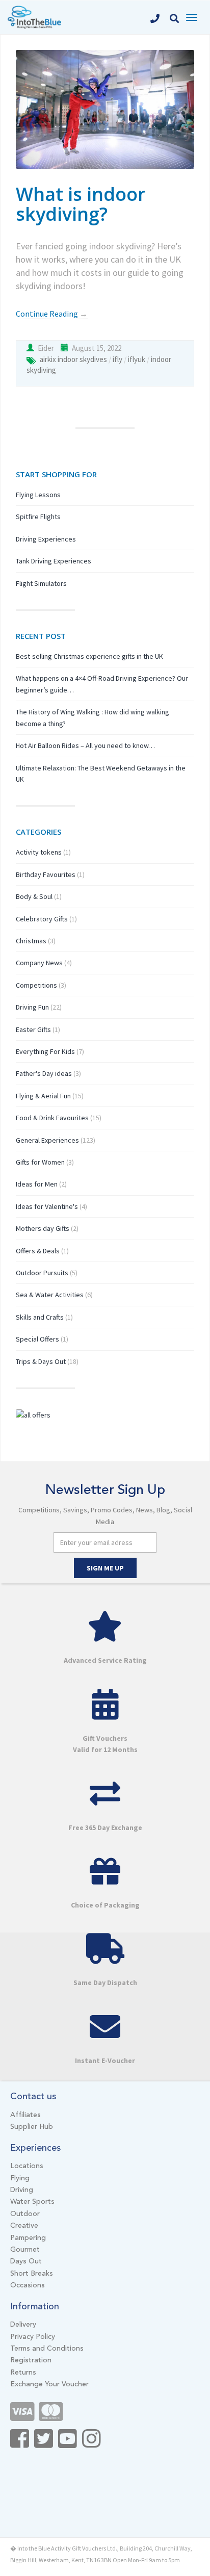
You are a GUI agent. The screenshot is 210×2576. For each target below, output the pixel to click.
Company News (39, 963)
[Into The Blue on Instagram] (91, 2444)
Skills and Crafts (40, 1317)
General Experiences (47, 1140)
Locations (27, 2166)
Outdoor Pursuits (42, 1273)
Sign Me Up (105, 1568)
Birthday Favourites (46, 874)
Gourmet (25, 2250)
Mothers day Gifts (43, 1228)
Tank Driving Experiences (54, 561)
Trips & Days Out (41, 1361)
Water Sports (32, 2202)
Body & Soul (34, 896)
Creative (24, 2226)
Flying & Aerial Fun (43, 1096)
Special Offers (37, 1339)
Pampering (28, 2238)
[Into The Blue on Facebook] (20, 2444)
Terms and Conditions (47, 2349)
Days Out (26, 2261)
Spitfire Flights (38, 517)
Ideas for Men (37, 1184)
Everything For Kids (45, 1051)
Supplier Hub (32, 2127)
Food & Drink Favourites (52, 1118)
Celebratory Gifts (42, 919)
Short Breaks (32, 2274)
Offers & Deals (38, 1251)
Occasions (28, 2285)
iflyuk (137, 359)
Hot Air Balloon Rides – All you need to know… (85, 745)
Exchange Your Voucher (49, 2384)
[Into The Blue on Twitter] (44, 2444)
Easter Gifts (33, 1029)
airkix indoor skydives (73, 359)
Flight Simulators (41, 583)
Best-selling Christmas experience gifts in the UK (89, 656)
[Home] (34, 16)
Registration (31, 2360)
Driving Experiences (46, 539)
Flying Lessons (38, 495)
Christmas (31, 941)
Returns (23, 2373)
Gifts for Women (40, 1162)
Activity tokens (39, 852)
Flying (20, 2178)
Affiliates (25, 2115)
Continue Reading (52, 314)
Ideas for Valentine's (47, 1206)
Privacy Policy (33, 2337)
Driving (22, 2190)
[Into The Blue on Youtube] (68, 2444)
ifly (117, 359)
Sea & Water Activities (50, 1295)
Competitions (36, 985)
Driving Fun (32, 1007)
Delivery (23, 2325)
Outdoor (25, 2214)
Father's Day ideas (44, 1073)
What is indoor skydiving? (81, 204)
